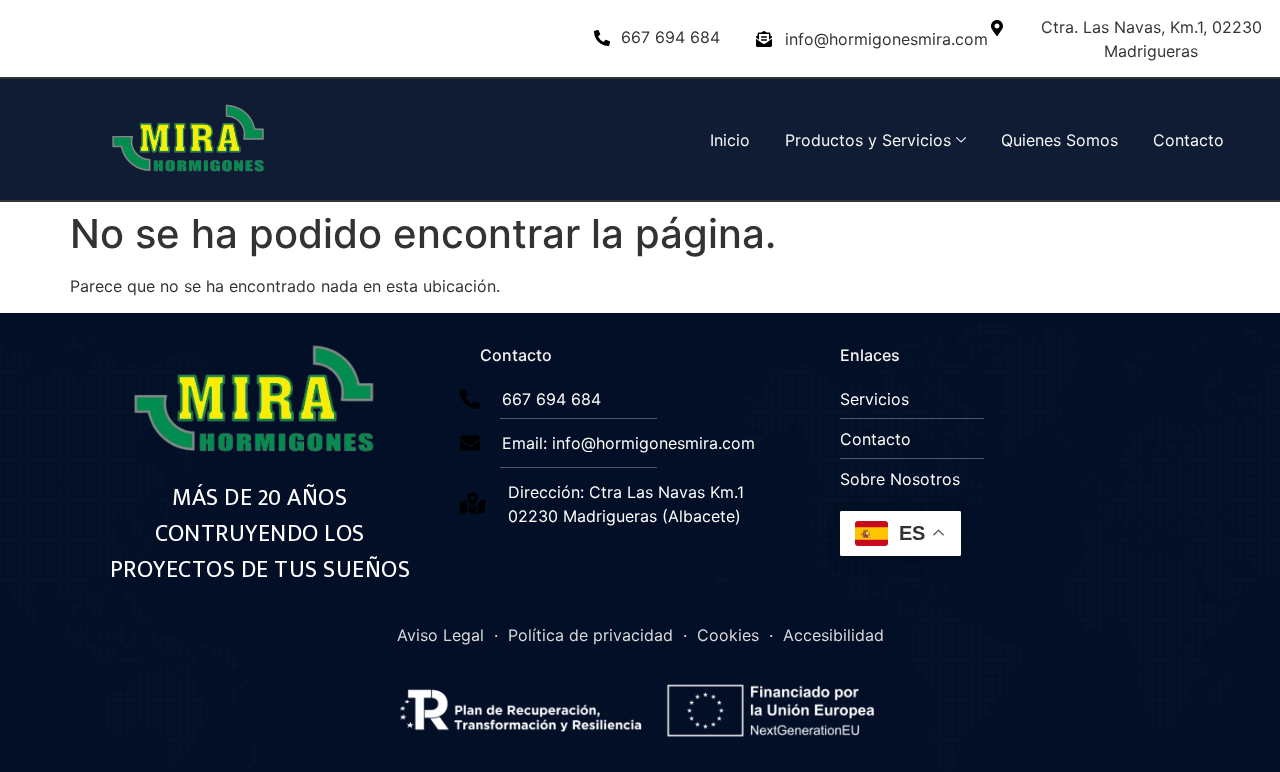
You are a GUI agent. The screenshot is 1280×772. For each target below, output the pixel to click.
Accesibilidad (833, 635)
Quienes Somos (1059, 140)
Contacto (1188, 140)
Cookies (728, 635)
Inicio (730, 140)
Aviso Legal (440, 635)
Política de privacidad (590, 635)
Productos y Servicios (868, 140)
